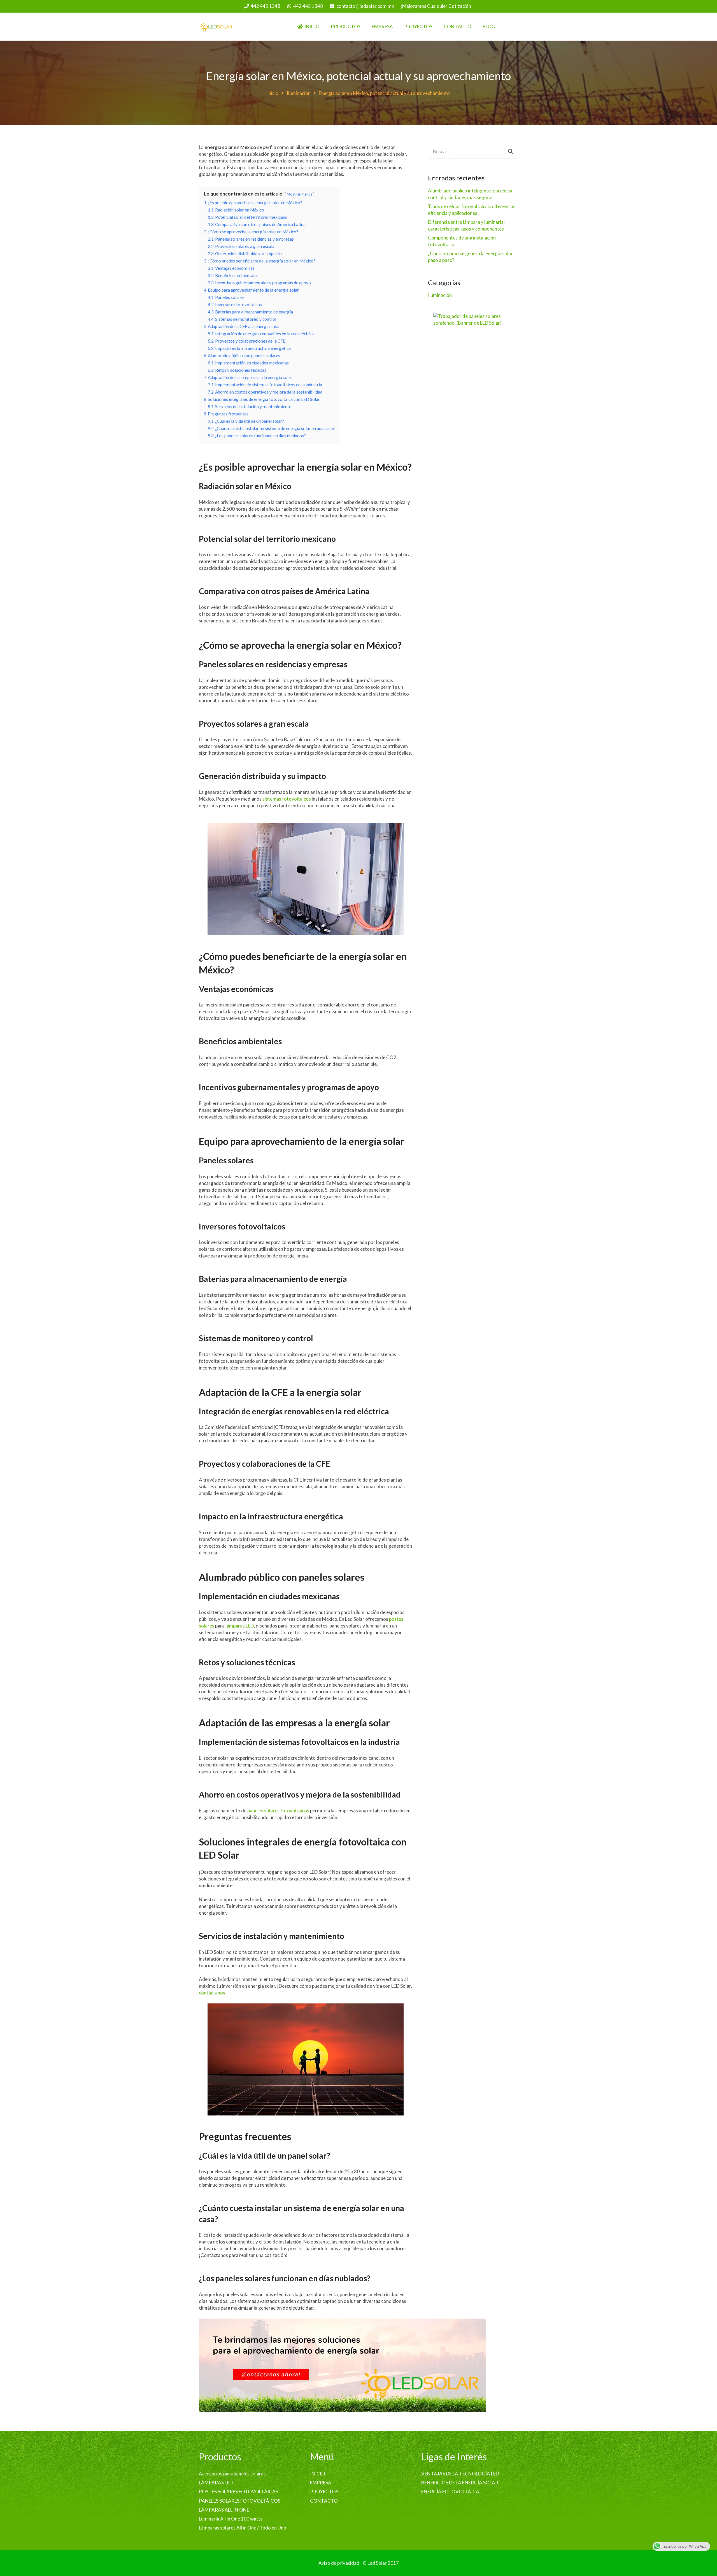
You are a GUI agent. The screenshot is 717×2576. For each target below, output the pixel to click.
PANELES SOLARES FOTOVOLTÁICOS (240, 2501)
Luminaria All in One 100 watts (231, 2519)
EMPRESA (321, 2483)
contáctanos (212, 1993)
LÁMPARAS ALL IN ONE (224, 2510)
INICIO (318, 2474)
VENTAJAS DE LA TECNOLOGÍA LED (460, 2474)
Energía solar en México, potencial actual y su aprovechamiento (359, 76)
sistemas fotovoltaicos (287, 799)
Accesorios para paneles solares (232, 2474)
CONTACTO (324, 2501)
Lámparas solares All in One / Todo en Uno (243, 2528)
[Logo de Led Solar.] (216, 27)
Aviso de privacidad (339, 2563)
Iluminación (299, 93)
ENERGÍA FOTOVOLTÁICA (450, 2492)
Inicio (273, 93)
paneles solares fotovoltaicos (278, 1811)
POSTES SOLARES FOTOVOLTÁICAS (238, 2492)
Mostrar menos (300, 194)
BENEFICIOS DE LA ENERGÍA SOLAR (460, 2483)
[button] (364, 27)
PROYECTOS (324, 2492)
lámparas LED (240, 1626)
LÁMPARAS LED (216, 2483)
